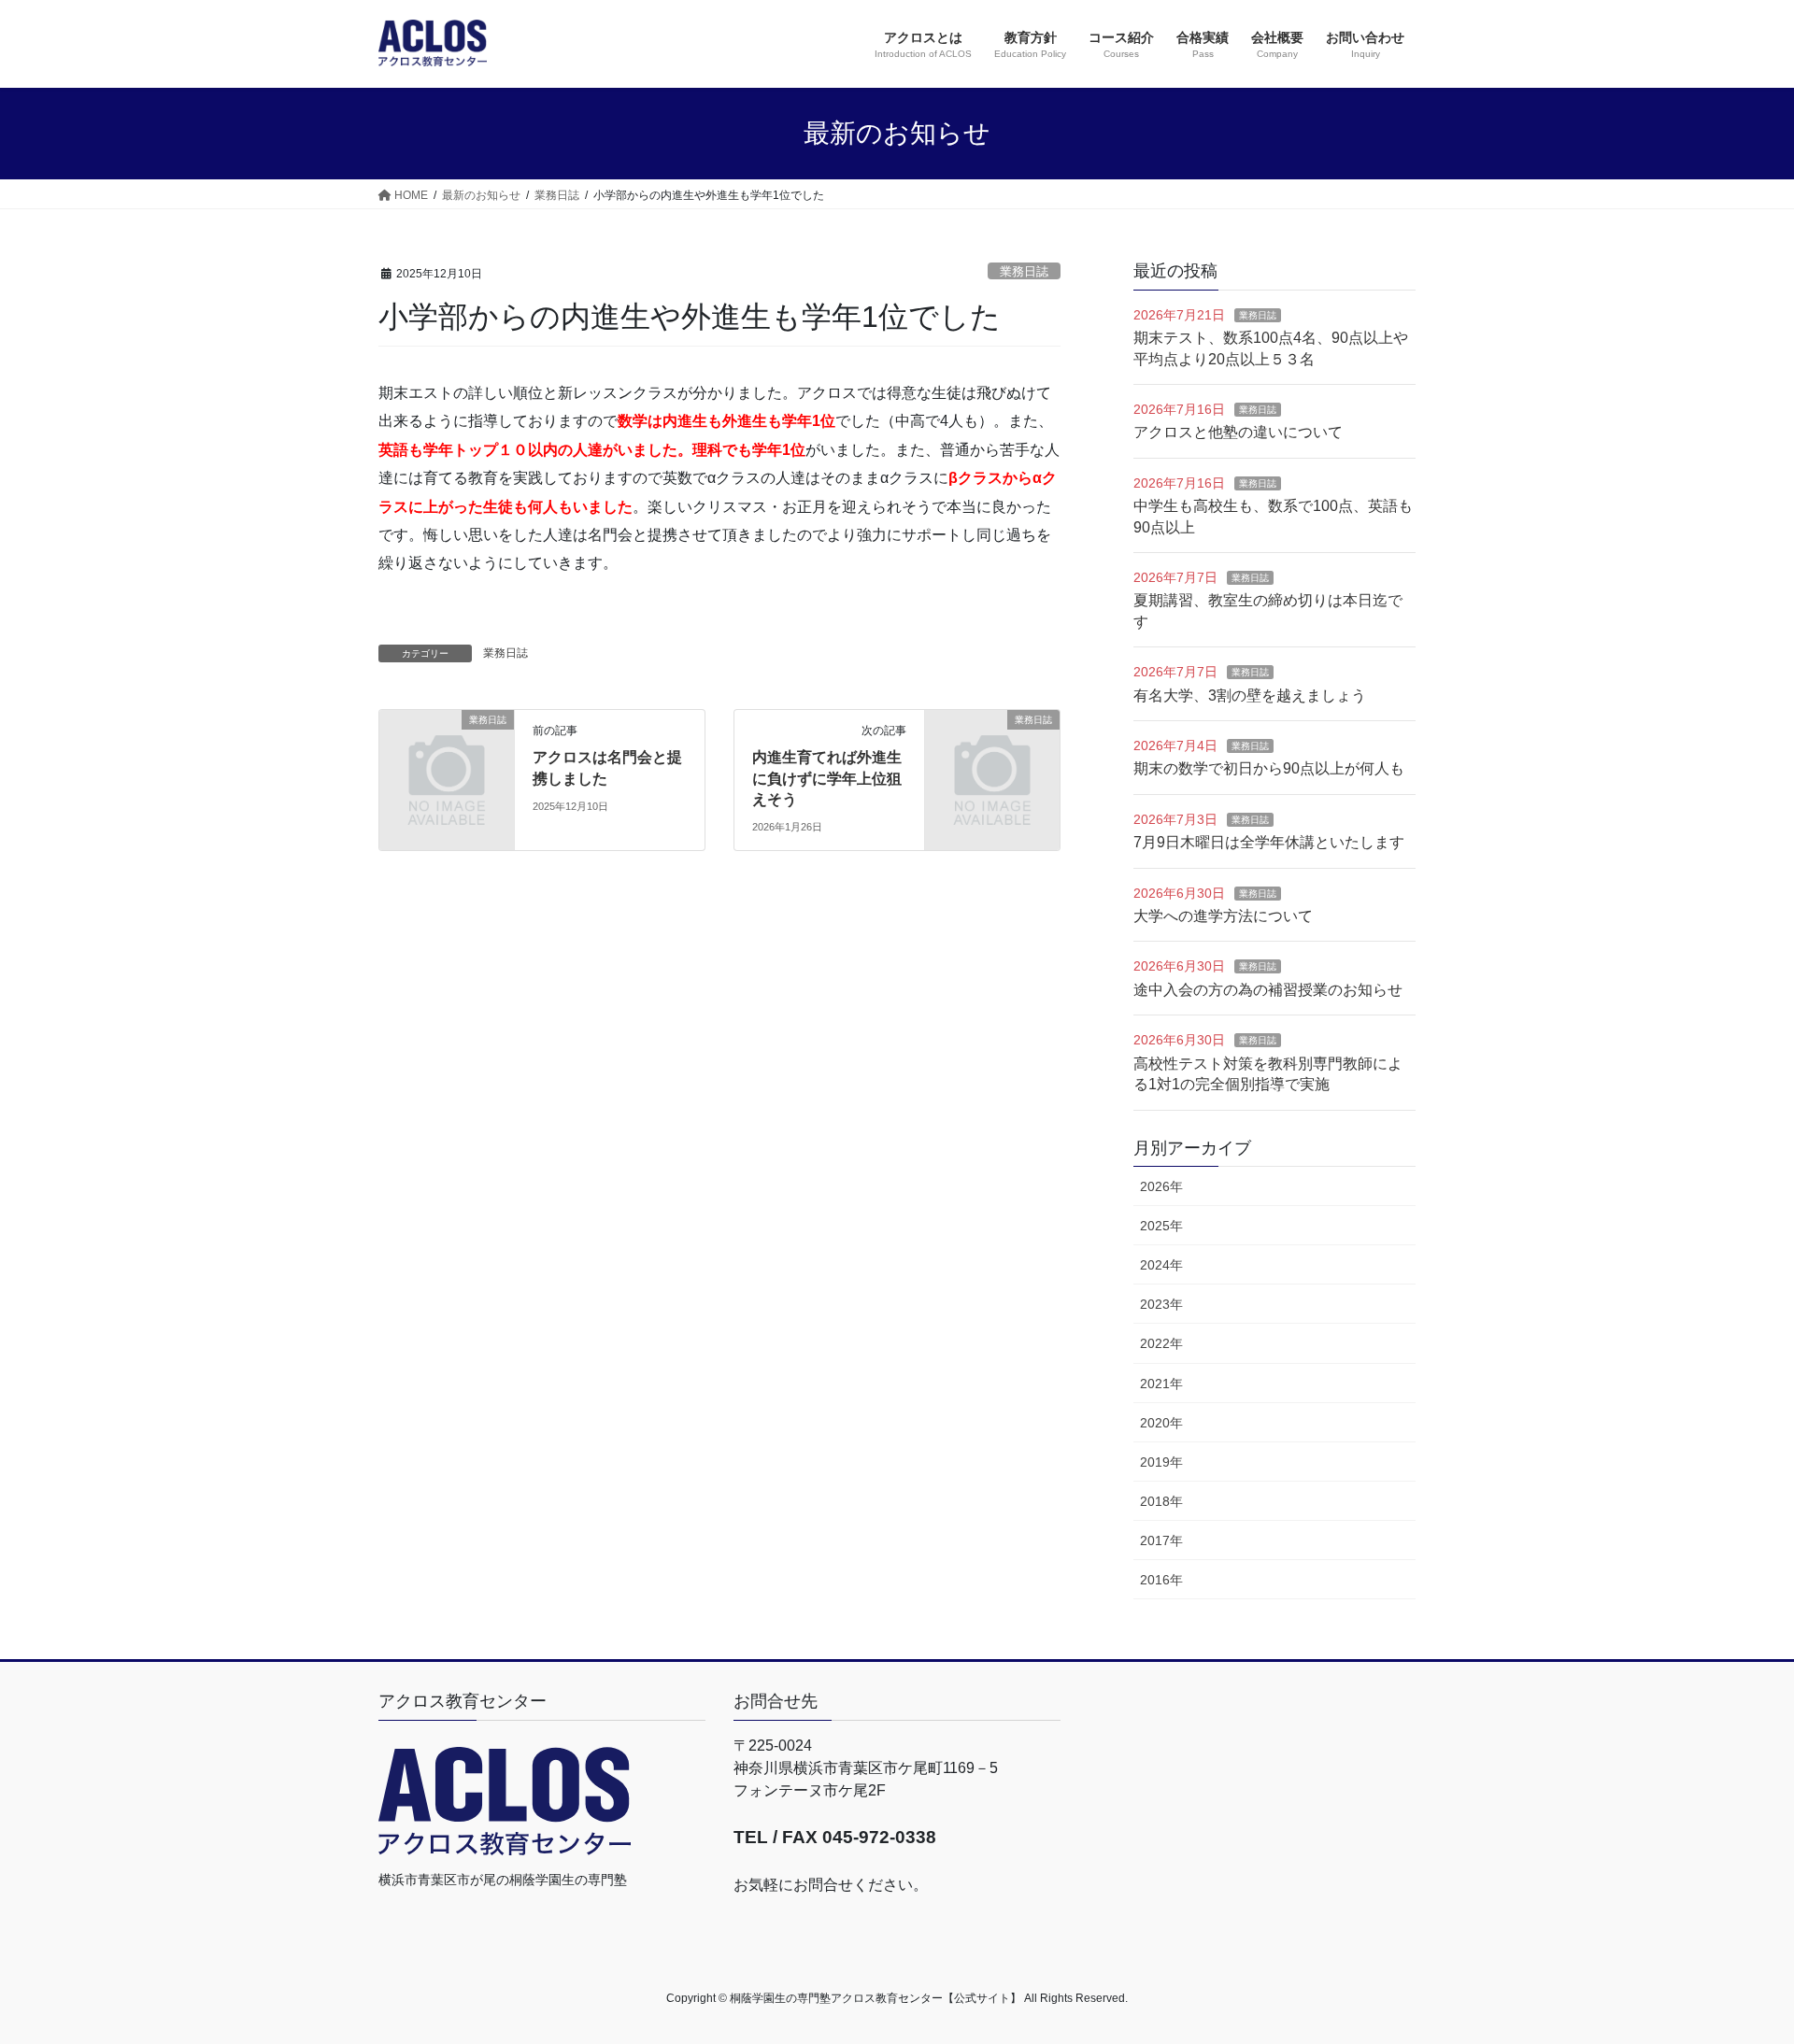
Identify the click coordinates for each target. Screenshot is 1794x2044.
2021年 (1161, 1384)
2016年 (1161, 1580)
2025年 (1161, 1226)
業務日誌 (1024, 271)
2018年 (1161, 1501)
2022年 (1161, 1343)
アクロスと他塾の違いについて (1238, 432)
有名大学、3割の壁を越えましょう (1250, 696)
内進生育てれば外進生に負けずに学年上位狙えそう (827, 778)
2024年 (1161, 1265)
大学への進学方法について (1223, 916)
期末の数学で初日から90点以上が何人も (1269, 768)
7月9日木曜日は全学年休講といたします (1269, 842)
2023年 (1161, 1304)
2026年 (1161, 1186)
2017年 (1161, 1540)
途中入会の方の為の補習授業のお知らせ (1268, 990)
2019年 (1161, 1462)
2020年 (1161, 1423)
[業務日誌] (447, 751)
